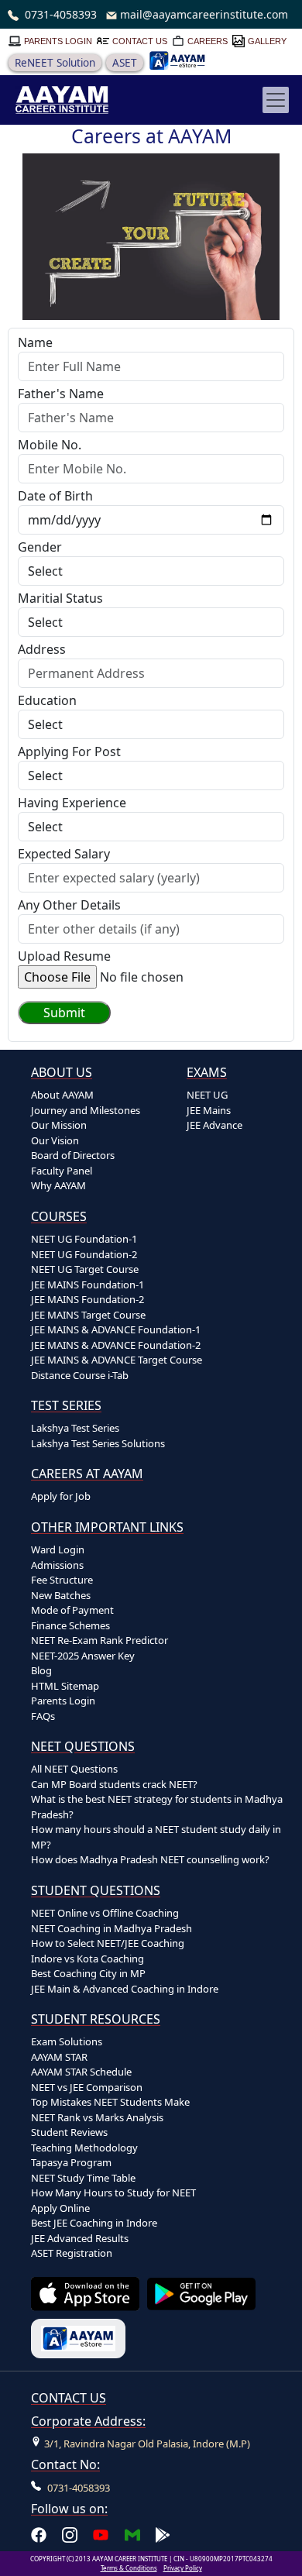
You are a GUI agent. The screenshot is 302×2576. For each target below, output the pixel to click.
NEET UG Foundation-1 (84, 1239)
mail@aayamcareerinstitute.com (204, 14)
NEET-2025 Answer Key (83, 1656)
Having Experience (72, 803)
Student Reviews (69, 2132)
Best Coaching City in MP (88, 1973)
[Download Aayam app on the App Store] (85, 2294)
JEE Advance (214, 1125)
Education (47, 700)
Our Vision (55, 1140)
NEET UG (207, 1095)
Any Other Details (69, 905)
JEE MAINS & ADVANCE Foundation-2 (116, 1345)
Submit (64, 1013)
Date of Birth (55, 496)
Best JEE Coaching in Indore (94, 2223)
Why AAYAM (58, 1185)
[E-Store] (177, 60)
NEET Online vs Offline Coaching (105, 1913)
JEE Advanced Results (80, 2238)
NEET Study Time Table (83, 2178)
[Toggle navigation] (276, 100)
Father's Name (61, 394)
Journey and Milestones (86, 1110)
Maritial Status (60, 598)
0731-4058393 (61, 14)
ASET (125, 63)
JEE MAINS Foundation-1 (88, 1285)
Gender (40, 547)
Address (42, 649)
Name (35, 342)
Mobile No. (50, 445)
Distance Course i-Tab (80, 1375)
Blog (41, 1670)
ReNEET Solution (55, 63)
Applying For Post (69, 751)
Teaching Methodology (84, 2148)
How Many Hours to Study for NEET (113, 2193)
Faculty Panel (62, 1171)
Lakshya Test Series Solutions (98, 1443)
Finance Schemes (70, 1625)
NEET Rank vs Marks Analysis (97, 2117)
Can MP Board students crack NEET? (114, 1784)
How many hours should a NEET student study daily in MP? (156, 1837)
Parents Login (63, 1701)
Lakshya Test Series (75, 1428)
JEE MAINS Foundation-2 (88, 1299)
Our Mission (59, 1125)
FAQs (43, 1716)
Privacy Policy (183, 2568)
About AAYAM (62, 1095)
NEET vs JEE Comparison (87, 2087)
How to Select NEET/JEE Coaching (108, 1943)
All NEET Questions (74, 1769)
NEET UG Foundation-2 (84, 1254)
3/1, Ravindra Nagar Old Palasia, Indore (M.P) (147, 2444)
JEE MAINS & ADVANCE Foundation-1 (116, 1329)
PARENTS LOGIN (58, 41)
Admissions (57, 1565)
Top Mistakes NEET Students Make (110, 2102)
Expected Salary (64, 854)
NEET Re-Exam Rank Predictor (100, 1640)
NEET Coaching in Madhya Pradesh (112, 1928)
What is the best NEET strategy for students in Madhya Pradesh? (157, 1807)
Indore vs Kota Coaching (88, 1959)
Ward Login (58, 1549)
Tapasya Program (71, 2162)
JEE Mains (209, 1110)
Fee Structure (62, 1580)
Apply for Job (61, 1496)
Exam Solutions (67, 2041)
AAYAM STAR (59, 2057)
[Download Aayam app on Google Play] (201, 2294)
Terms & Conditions (129, 2568)
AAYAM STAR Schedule (81, 2072)
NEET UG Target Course (85, 1269)
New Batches (61, 1595)
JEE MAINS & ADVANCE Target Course (117, 1360)
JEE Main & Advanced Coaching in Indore (125, 1989)
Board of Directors (73, 1155)
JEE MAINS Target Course (88, 1315)
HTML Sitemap (65, 1686)
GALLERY (267, 41)
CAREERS (208, 41)
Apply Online (60, 2208)
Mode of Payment (72, 1610)
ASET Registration (72, 2253)
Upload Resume (64, 956)
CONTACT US (140, 41)
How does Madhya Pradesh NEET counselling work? (150, 1859)
